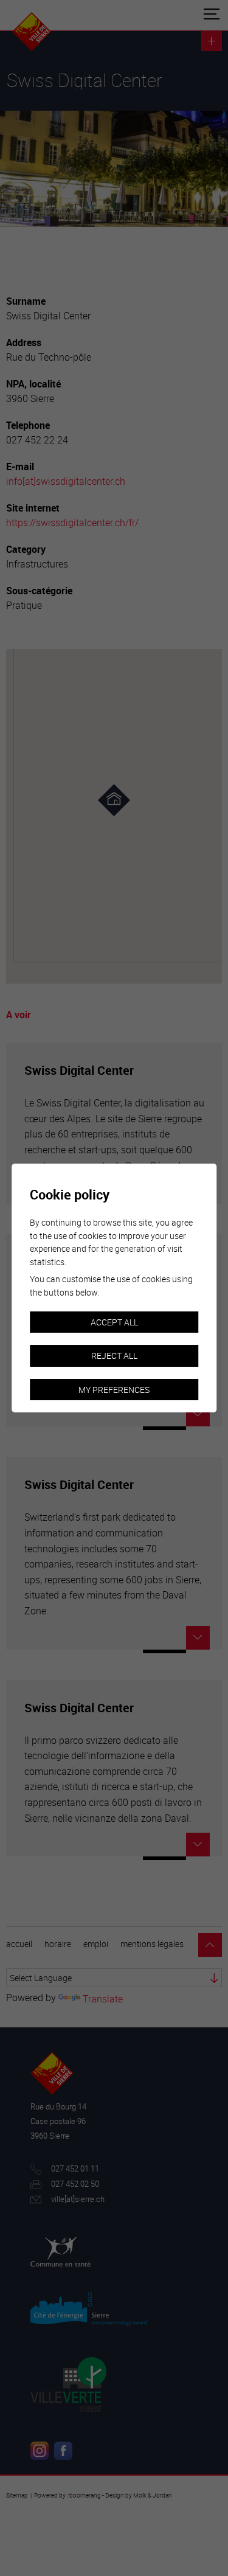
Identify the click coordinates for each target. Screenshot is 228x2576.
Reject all (114, 1356)
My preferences (114, 1390)
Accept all (114, 1322)
